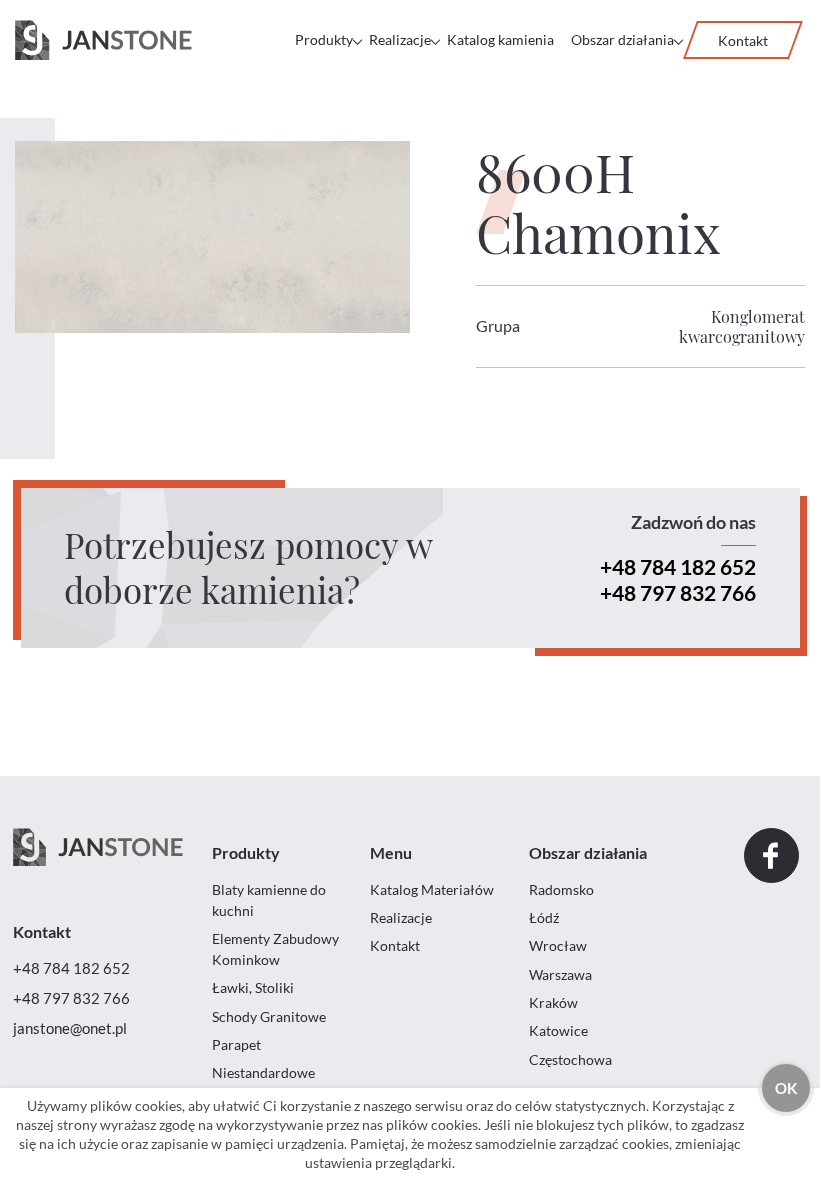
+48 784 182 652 (678, 566)
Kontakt (743, 40)
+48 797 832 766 (678, 592)
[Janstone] (103, 40)
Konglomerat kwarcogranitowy (742, 326)
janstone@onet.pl (70, 1028)
